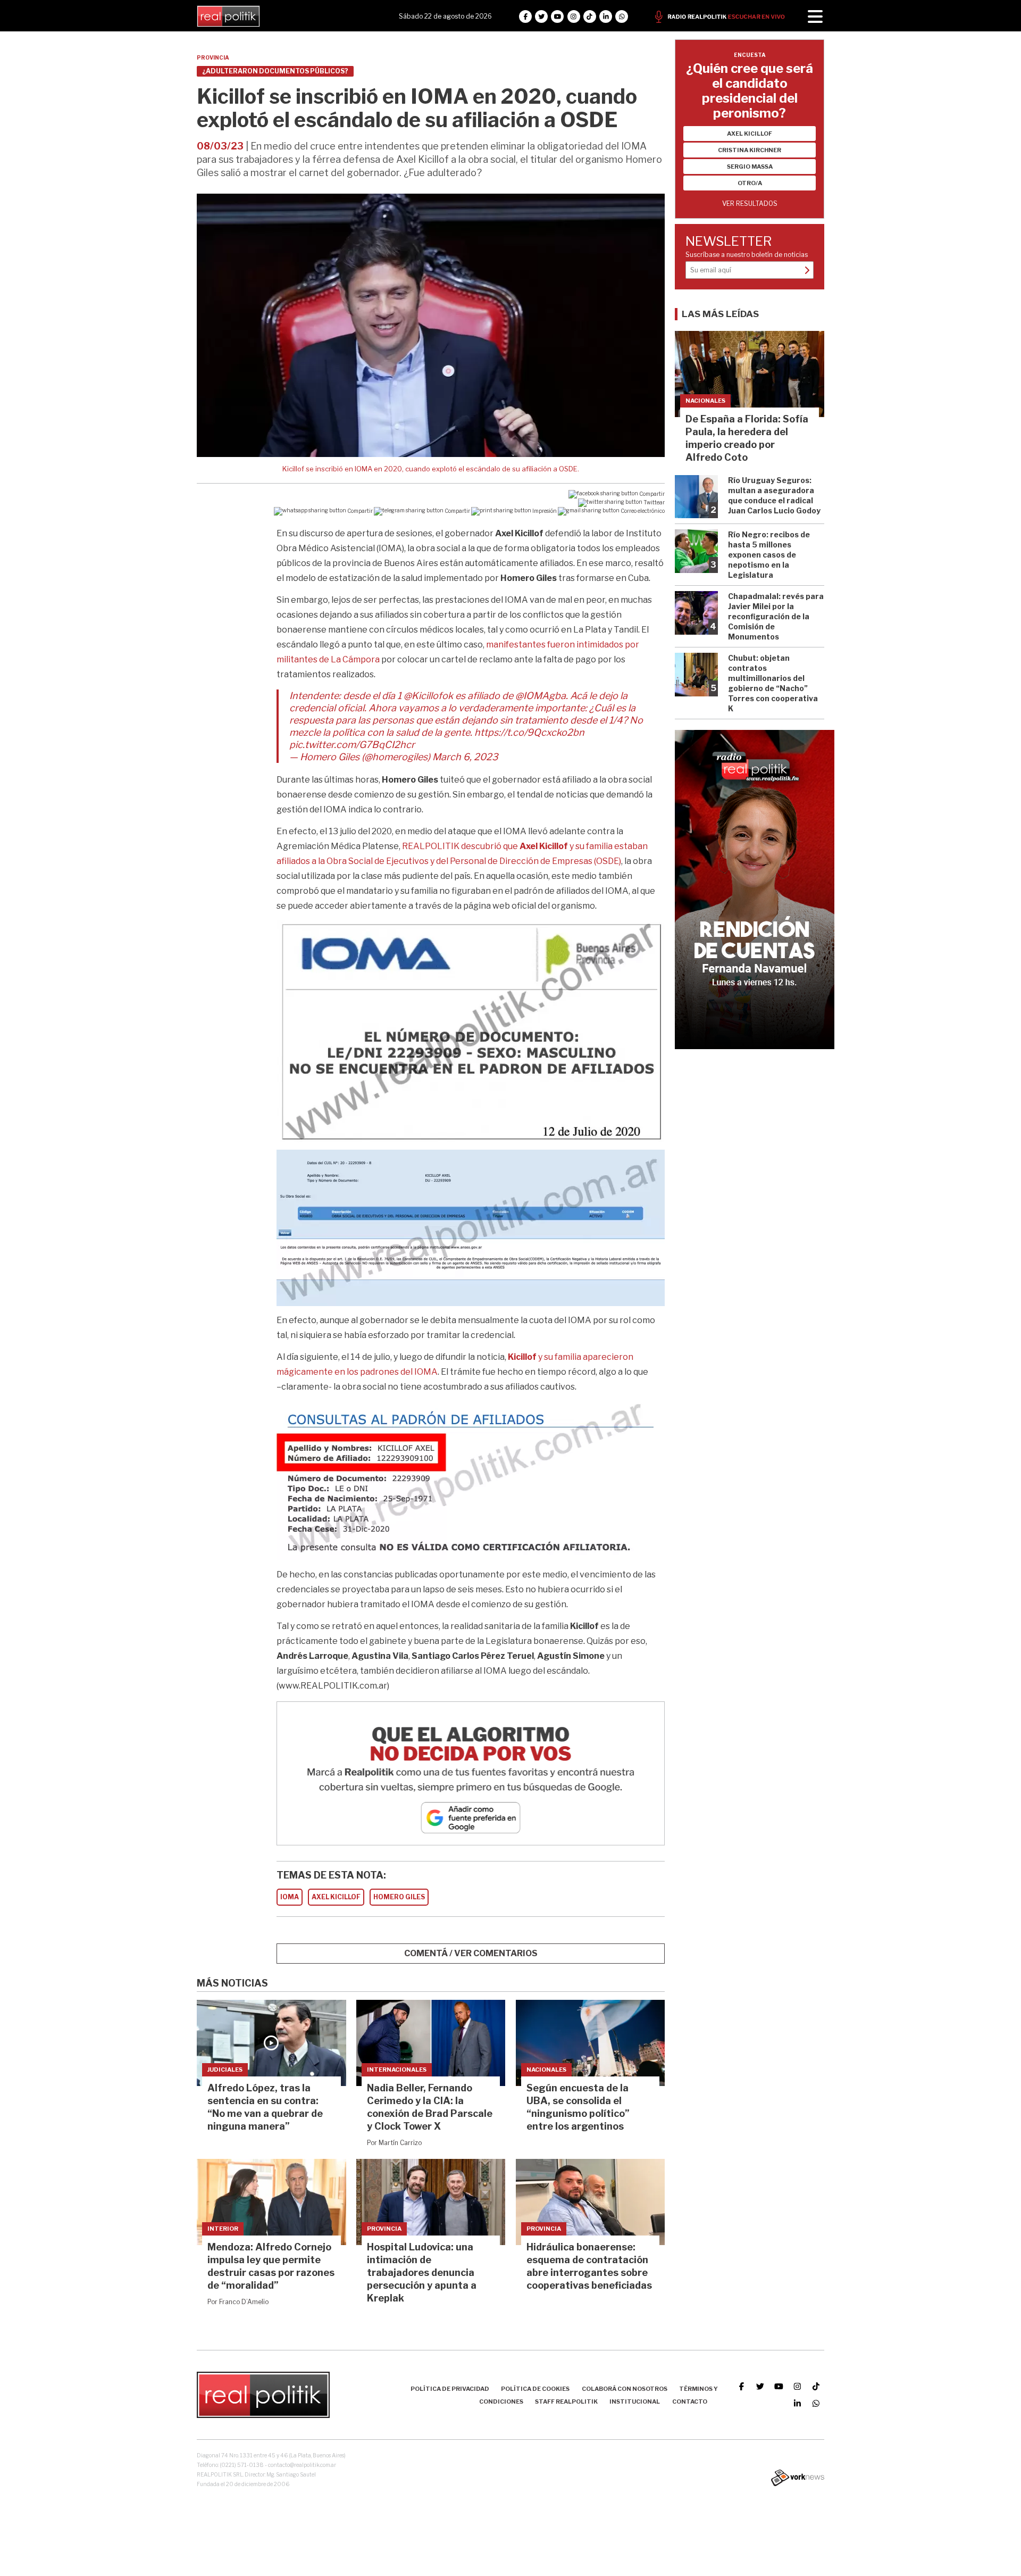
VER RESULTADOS (750, 203)
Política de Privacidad (450, 2389)
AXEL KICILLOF (336, 1897)
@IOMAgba (541, 696)
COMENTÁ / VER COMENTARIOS (471, 1953)
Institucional (635, 2402)
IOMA (290, 1897)
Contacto (690, 2402)
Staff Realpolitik (566, 2402)
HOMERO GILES (399, 1897)
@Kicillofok (428, 696)
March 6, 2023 (465, 757)
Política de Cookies (535, 2389)
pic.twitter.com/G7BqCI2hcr (352, 745)
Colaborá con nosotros (625, 2389)
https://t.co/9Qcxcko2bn (529, 732)
